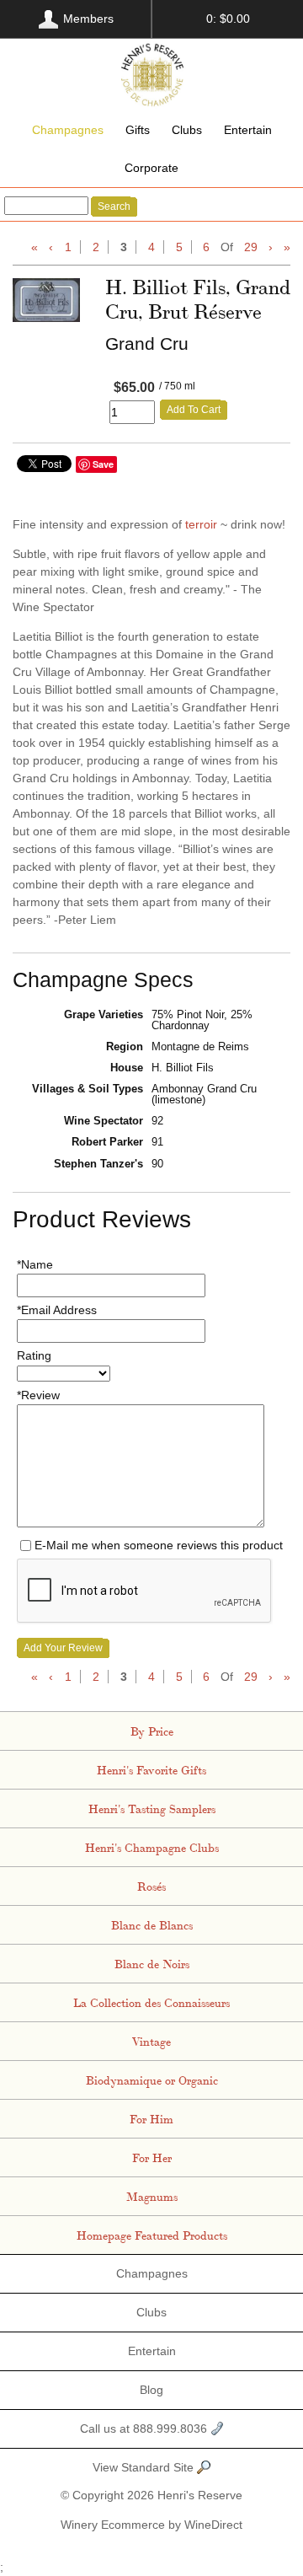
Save (103, 464)
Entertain (248, 130)
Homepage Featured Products (152, 2235)
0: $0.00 (228, 19)
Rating (34, 1355)
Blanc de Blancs (152, 1924)
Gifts (138, 130)
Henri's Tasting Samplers (152, 1808)
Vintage (151, 2041)
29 (251, 247)
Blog (151, 2390)
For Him (151, 2118)
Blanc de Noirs (152, 1963)
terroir (201, 524)
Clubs (187, 130)
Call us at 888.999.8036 (145, 2428)
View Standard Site (145, 2467)
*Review (38, 1395)
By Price (152, 1731)
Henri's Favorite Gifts (151, 1769)
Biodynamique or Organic (152, 2080)
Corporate (151, 168)
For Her (152, 2157)
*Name (35, 1264)
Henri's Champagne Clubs (152, 1847)
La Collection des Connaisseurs (151, 2002)
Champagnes (68, 130)
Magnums (152, 2196)
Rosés (151, 1886)
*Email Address (57, 1310)
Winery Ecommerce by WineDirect (151, 2525)
